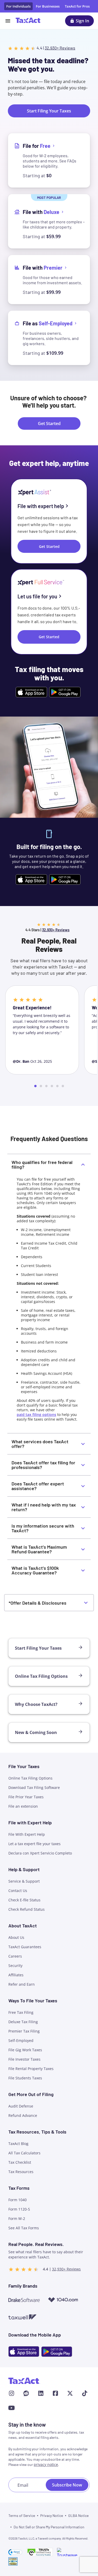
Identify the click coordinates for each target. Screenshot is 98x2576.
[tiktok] (85, 2393)
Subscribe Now (67, 2485)
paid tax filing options (36, 1415)
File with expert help (41, 506)
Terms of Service (22, 2515)
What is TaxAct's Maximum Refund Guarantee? (39, 1549)
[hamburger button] (8, 21)
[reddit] (26, 2393)
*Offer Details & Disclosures (38, 1603)
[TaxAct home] (24, 2381)
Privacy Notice (52, 2515)
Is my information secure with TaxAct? (43, 1528)
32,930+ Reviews (60, 48)
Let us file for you (37, 596)
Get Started (49, 637)
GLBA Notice (78, 2515)
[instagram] (11, 2393)
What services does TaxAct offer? (40, 1444)
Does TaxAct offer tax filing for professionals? (43, 1465)
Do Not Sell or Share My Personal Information (49, 2527)
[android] (57, 2352)
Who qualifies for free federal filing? (42, 1164)
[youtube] (11, 2408)
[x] (70, 2393)
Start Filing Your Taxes (49, 111)
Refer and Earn (22, 1984)
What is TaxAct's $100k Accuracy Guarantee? (35, 1570)
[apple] (24, 2352)
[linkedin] (41, 2393)
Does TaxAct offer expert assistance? (38, 1486)
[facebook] (55, 2393)
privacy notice (46, 2464)
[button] (15, 2552)
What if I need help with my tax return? (44, 1507)
